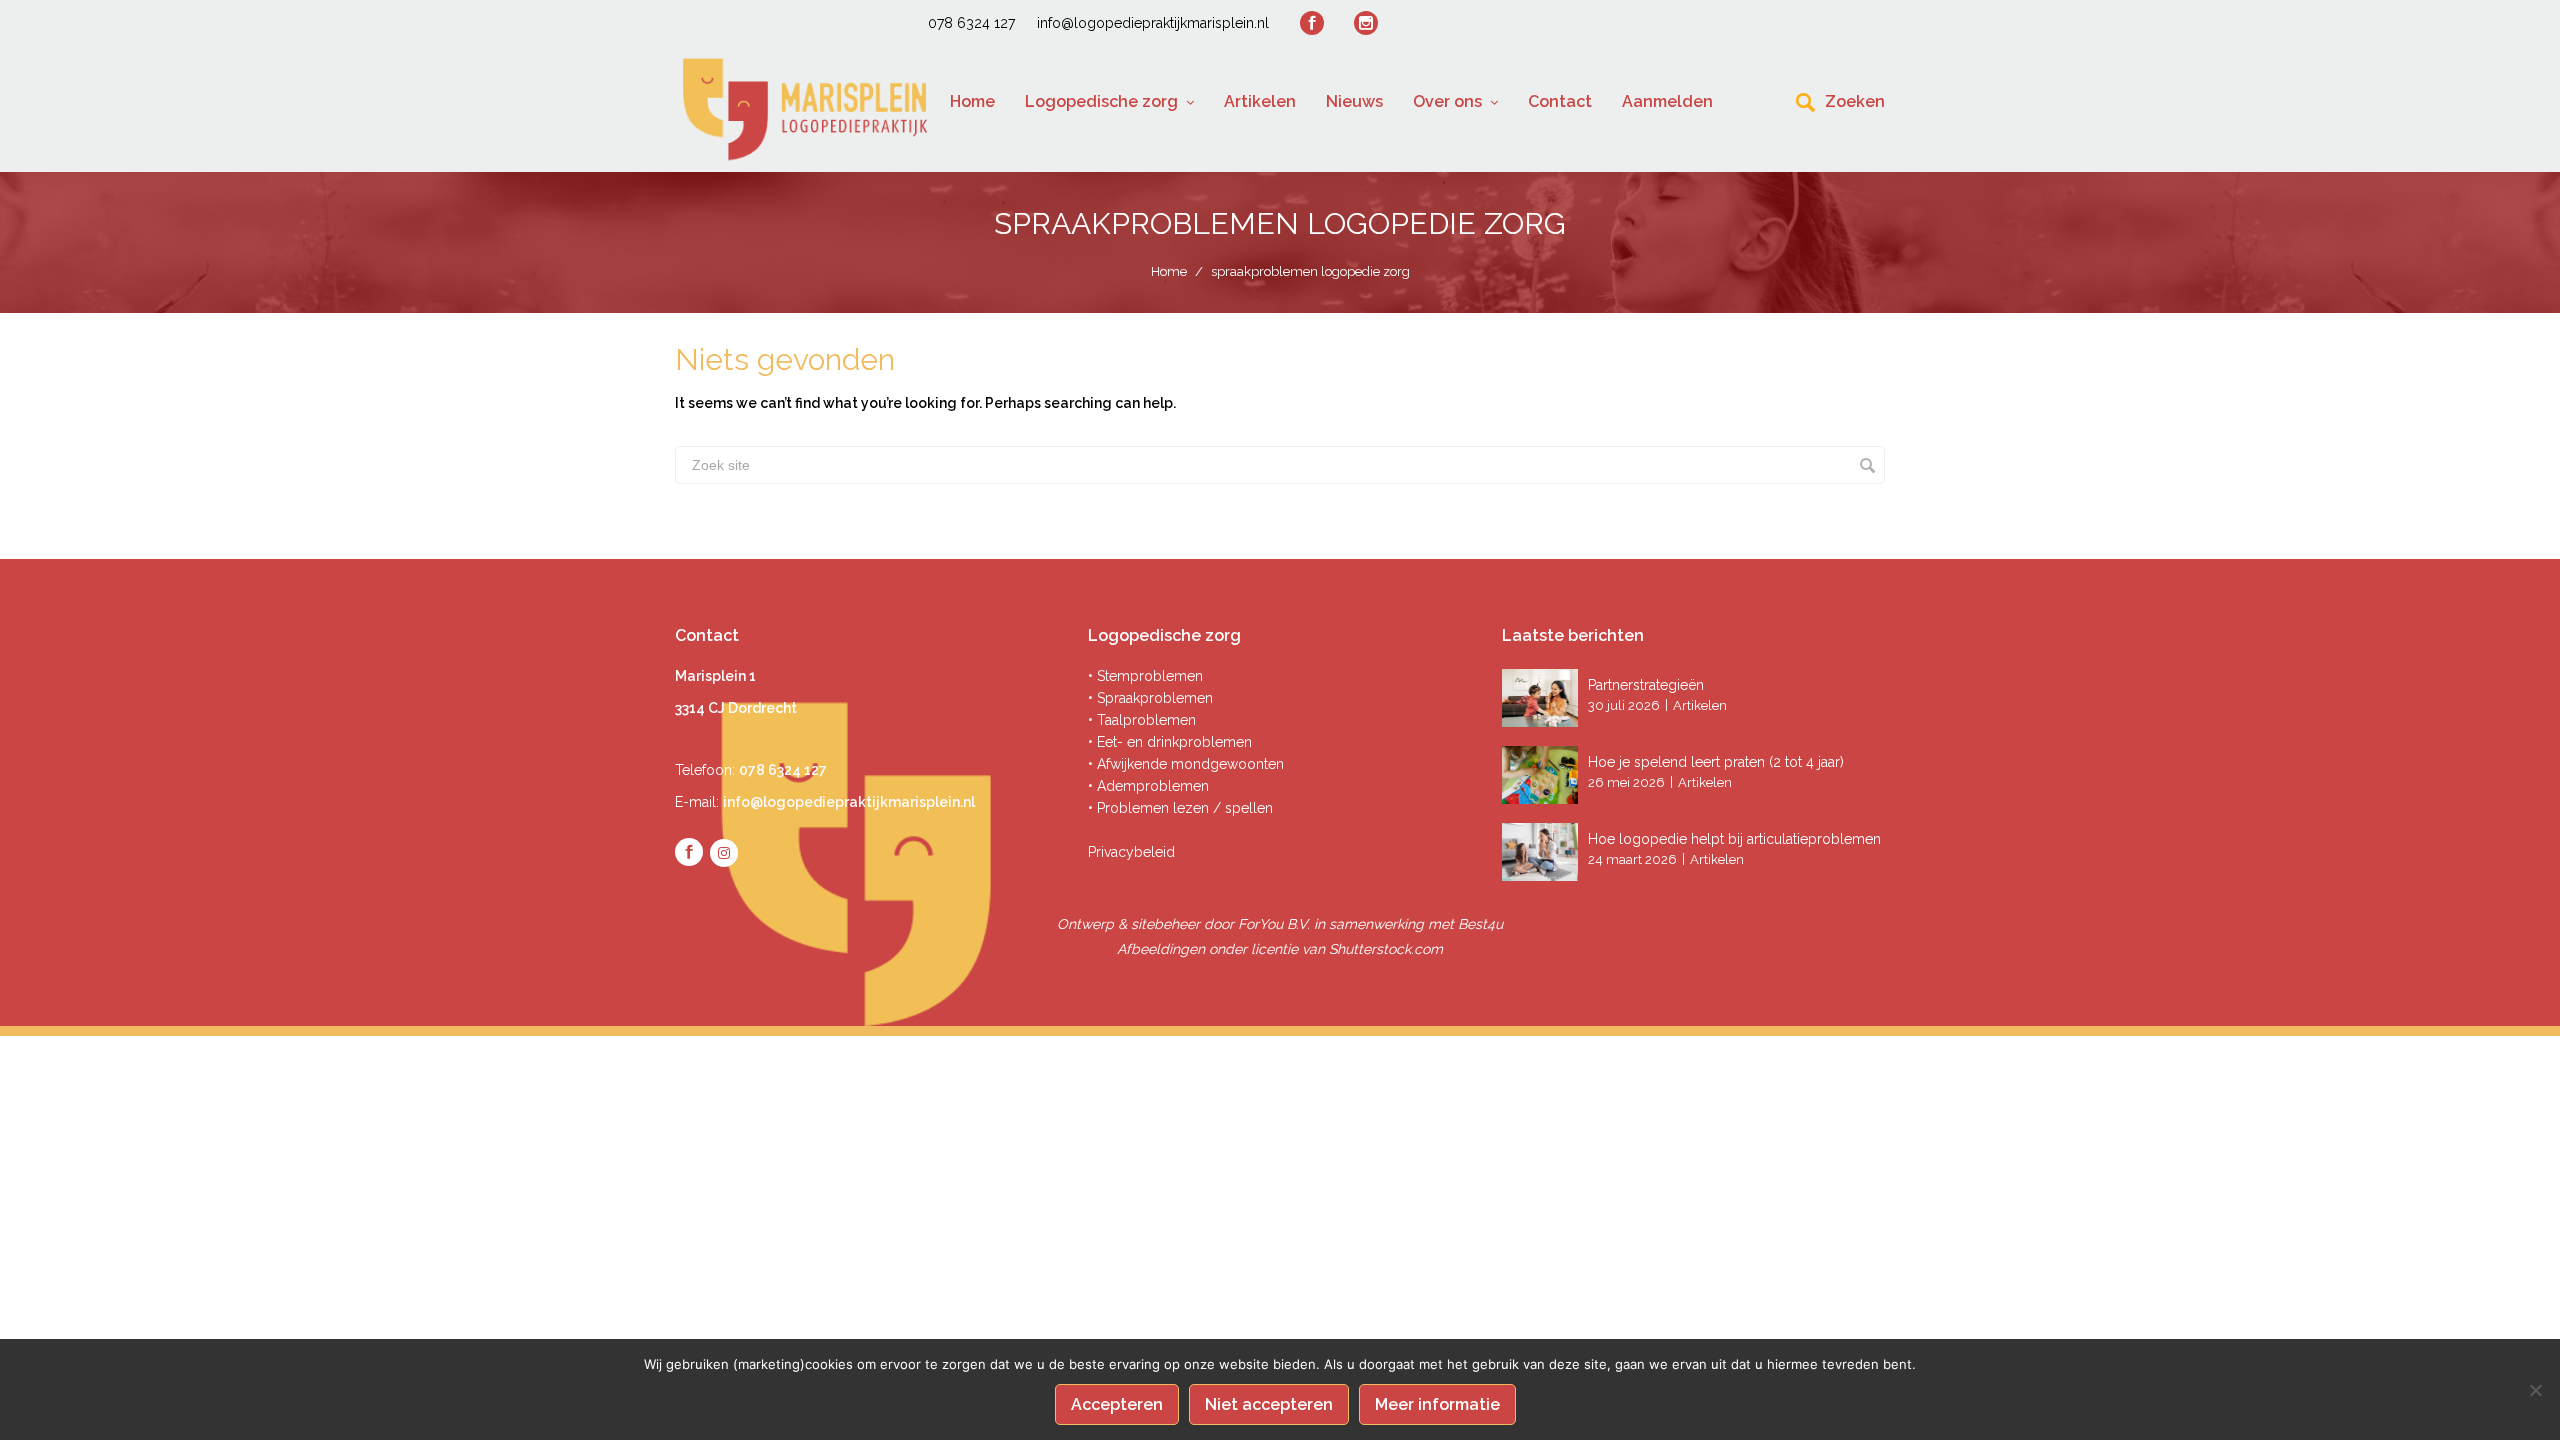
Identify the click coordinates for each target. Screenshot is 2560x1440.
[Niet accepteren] (2535, 1390)
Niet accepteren (1269, 1404)
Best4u (1480, 924)
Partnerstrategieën (1648, 685)
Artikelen (1260, 101)
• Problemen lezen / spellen (1180, 808)
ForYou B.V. (1274, 924)
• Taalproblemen (1142, 720)
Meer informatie (1437, 1404)
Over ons (1447, 101)
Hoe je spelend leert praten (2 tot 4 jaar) (1716, 762)
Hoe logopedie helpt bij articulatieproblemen (1734, 839)
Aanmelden (1667, 101)
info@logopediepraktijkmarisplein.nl (1153, 23)
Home (972, 101)
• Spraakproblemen (1150, 698)
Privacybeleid (1131, 852)
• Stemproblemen (1145, 676)
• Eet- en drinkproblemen (1170, 742)
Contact (1560, 101)
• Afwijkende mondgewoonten (1186, 764)
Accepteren (1117, 1404)
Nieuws (1354, 101)
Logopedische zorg (1101, 101)
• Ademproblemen (1148, 786)
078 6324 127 (971, 23)
